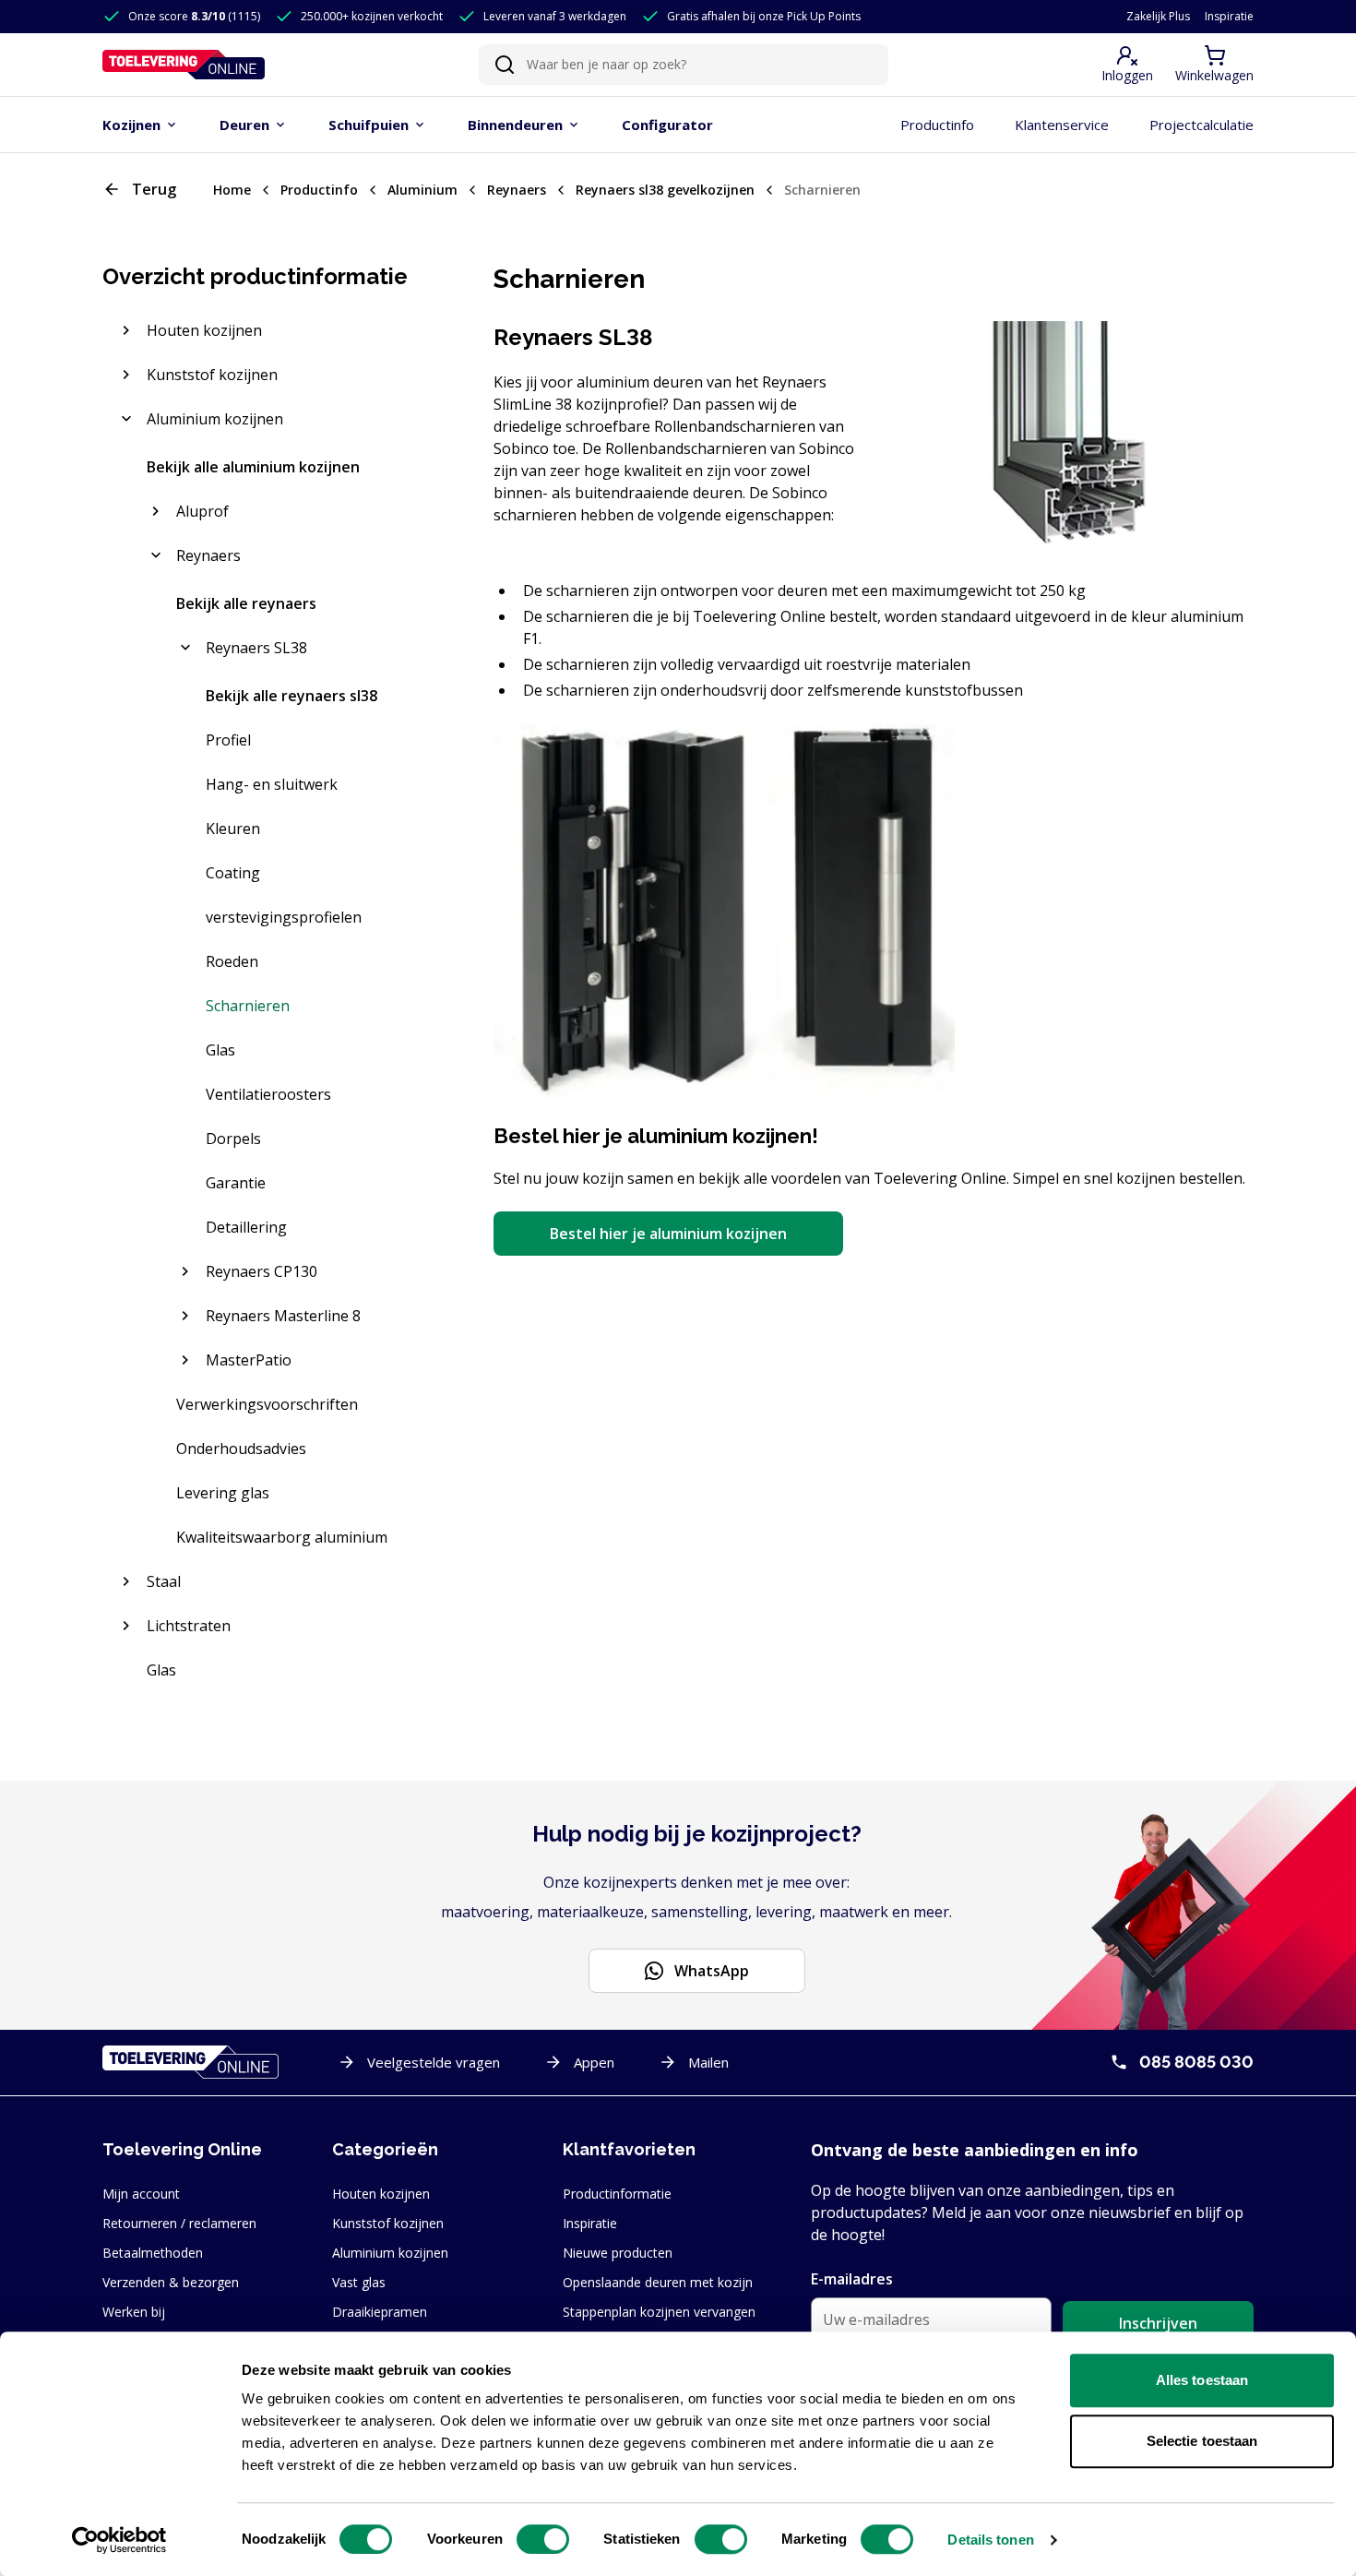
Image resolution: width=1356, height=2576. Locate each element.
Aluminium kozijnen (390, 2253)
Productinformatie (617, 2194)
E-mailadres (852, 2279)
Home (232, 190)
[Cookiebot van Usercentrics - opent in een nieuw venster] (119, 2540)
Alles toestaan (1202, 2380)
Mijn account (141, 2194)
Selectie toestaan (1202, 2441)
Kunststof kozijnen (388, 2223)
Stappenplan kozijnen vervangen (659, 2312)
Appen (594, 2062)
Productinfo (319, 190)
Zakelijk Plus (1158, 17)
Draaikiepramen (380, 2312)
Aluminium (422, 190)
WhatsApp (712, 1971)
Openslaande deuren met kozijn (658, 2282)
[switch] (543, 2539)
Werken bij (134, 2312)
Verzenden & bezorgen (171, 2282)
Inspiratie (1229, 17)
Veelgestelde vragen (434, 2062)
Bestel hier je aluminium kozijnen (668, 1234)
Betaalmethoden (153, 2253)
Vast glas (359, 2282)
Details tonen (990, 2540)
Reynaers (517, 190)
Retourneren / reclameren (179, 2223)
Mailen (708, 2062)
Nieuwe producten (618, 2253)
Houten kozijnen (381, 2194)
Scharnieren (822, 190)
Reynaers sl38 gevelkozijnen (665, 190)
